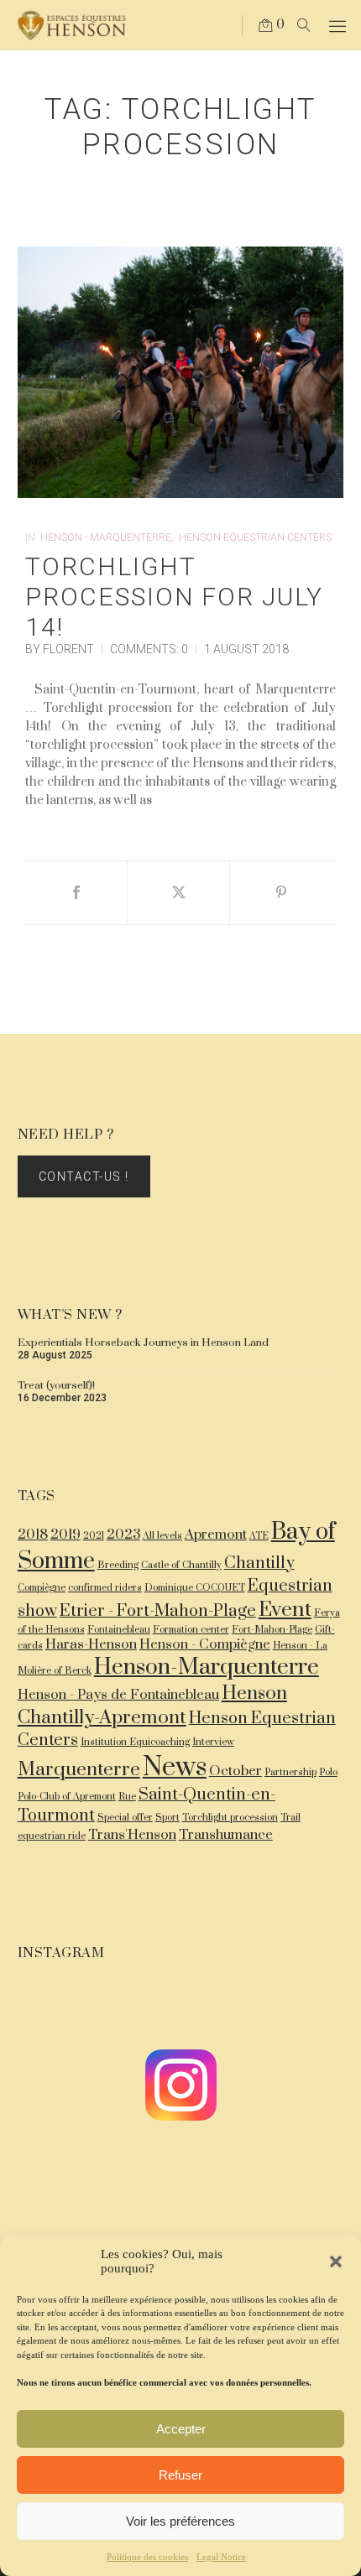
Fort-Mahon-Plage (272, 1630)
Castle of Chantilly (181, 1565)
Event (285, 1610)
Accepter (181, 2429)
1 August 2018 (246, 649)
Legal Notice (221, 2557)
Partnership (290, 1772)
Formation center (191, 1630)
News (175, 1768)
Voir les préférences (180, 2521)
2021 (94, 1536)
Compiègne (42, 1588)
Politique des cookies (147, 2557)
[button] (336, 2262)
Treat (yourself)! (56, 1385)
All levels (162, 1536)
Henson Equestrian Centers (255, 538)
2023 (123, 1535)
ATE (259, 1536)
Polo (328, 1772)
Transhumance (226, 1835)
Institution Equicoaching (135, 1742)
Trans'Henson (132, 1835)
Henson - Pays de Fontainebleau (118, 1695)
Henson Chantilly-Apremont (152, 1706)
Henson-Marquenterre (207, 1667)
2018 (33, 1535)
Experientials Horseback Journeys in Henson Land (143, 1343)
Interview (213, 1742)
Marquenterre (79, 1770)
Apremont (216, 1535)
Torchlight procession (230, 1818)
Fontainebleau (119, 1630)
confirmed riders (105, 1588)
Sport (167, 1818)
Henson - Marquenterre (106, 538)
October (235, 1771)
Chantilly (259, 1563)
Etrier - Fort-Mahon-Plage (158, 1611)
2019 (65, 1535)
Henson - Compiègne (205, 1645)
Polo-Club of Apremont (67, 1797)
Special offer (125, 1818)
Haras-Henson (91, 1645)
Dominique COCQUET (195, 1588)
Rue (127, 1797)
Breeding (118, 1565)
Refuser (180, 2475)
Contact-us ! (84, 1176)
